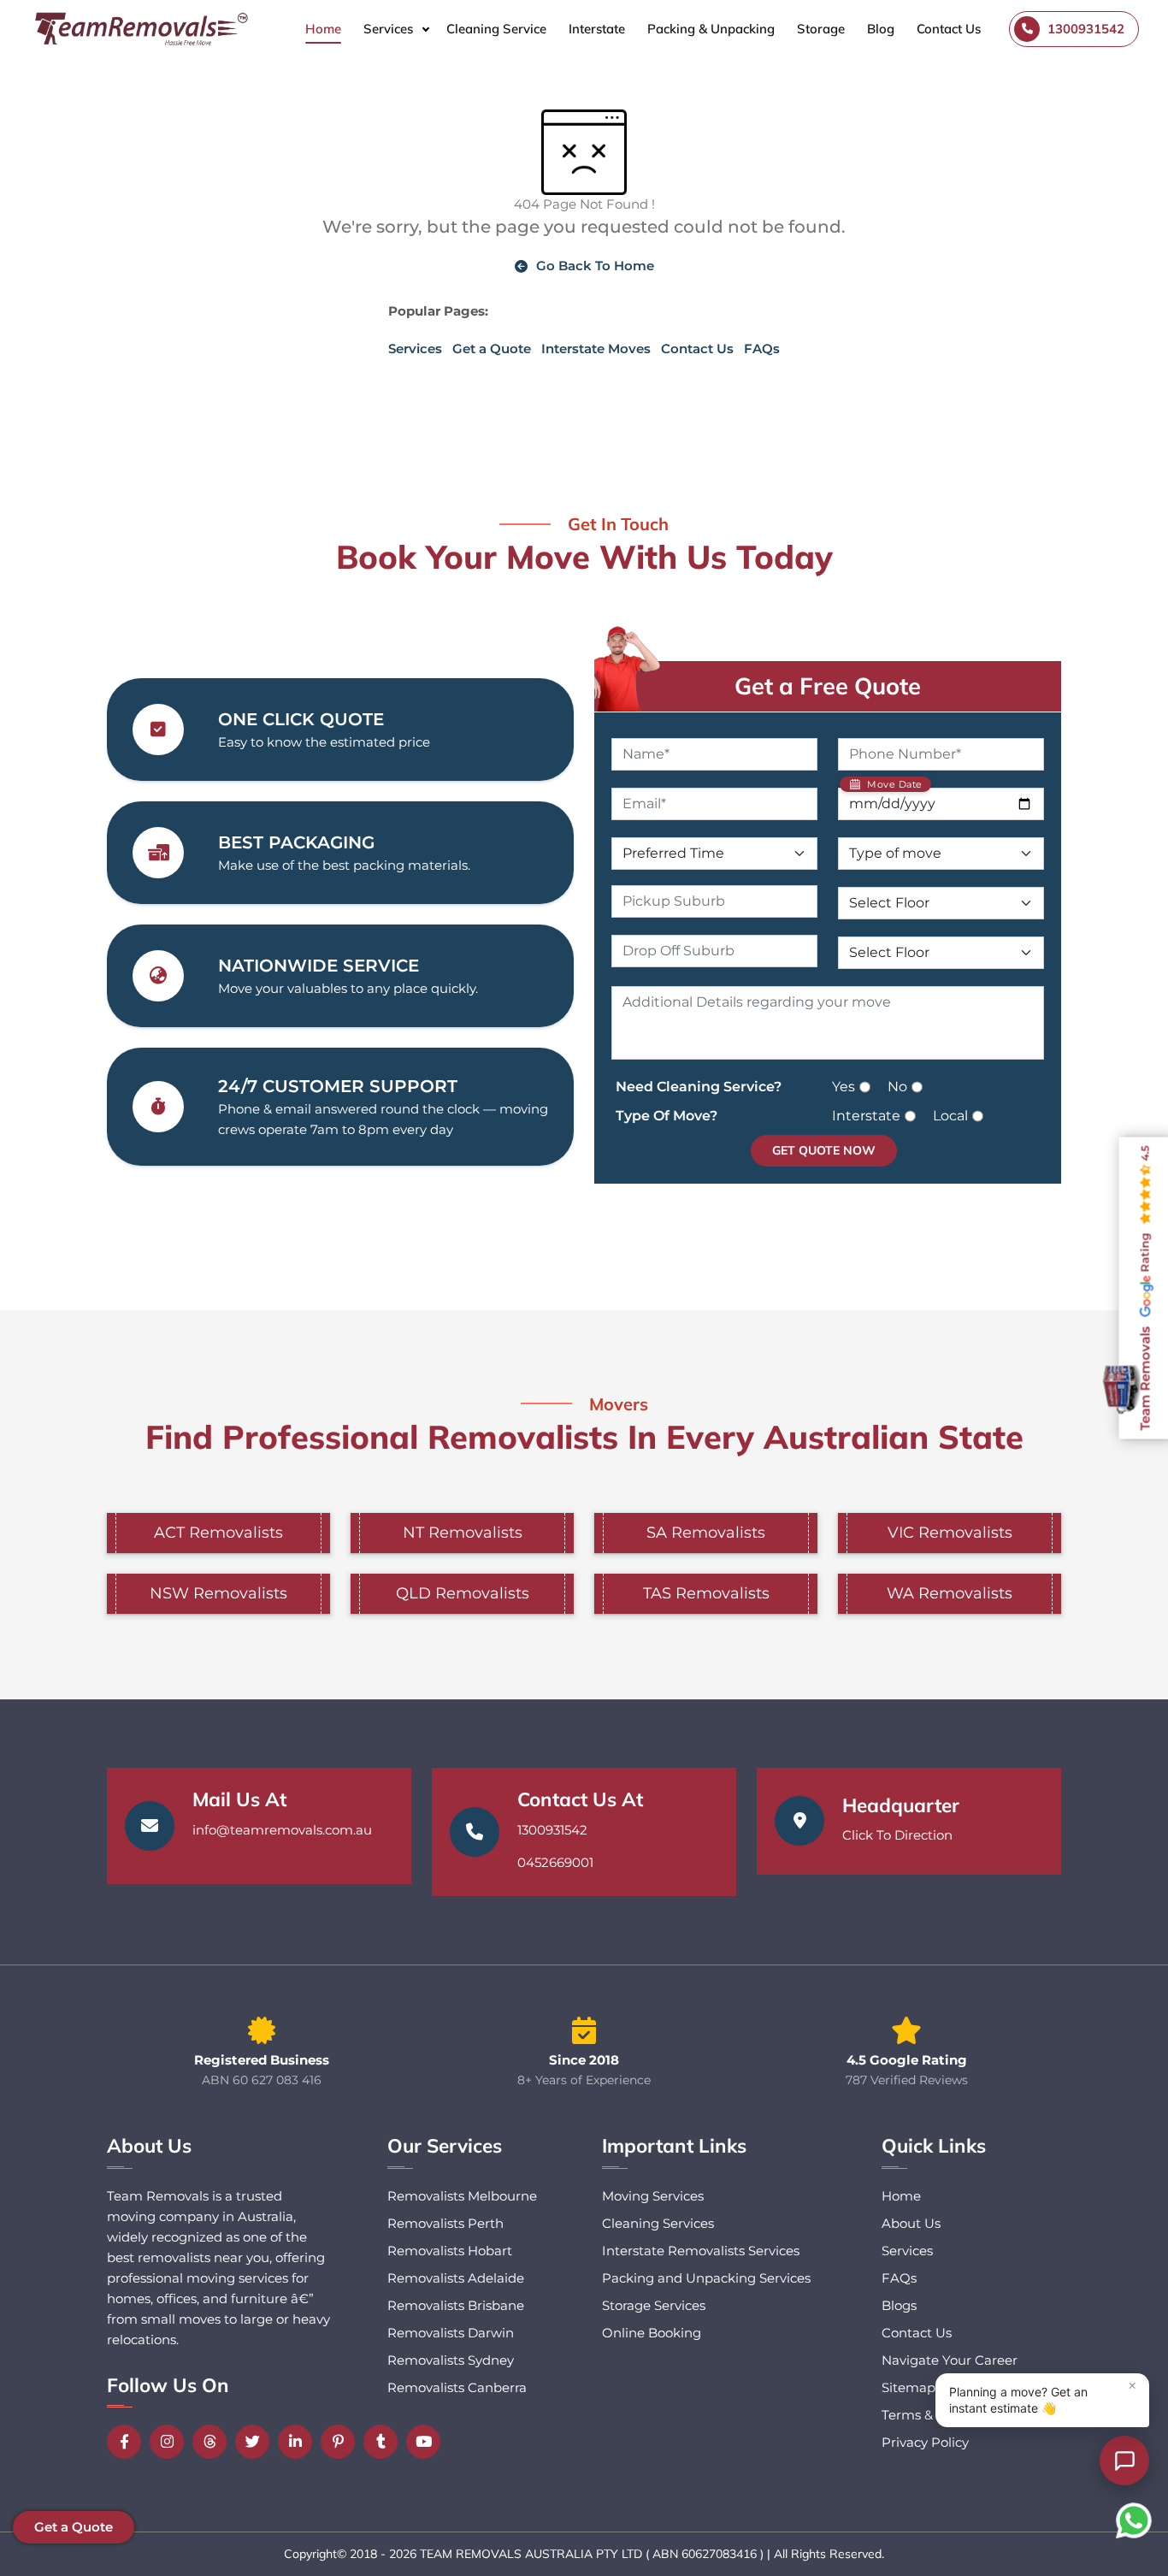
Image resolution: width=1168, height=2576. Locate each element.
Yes (844, 1087)
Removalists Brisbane (456, 2305)
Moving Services (653, 2196)
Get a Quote (492, 349)
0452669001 (555, 1862)
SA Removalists (706, 1533)
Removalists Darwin (451, 2333)
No (897, 1087)
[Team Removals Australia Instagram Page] (171, 2442)
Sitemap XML (924, 2387)
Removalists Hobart (450, 2251)
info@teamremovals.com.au (282, 1830)
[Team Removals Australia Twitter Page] (257, 2442)
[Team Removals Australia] (140, 29)
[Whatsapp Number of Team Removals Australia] (1134, 2520)
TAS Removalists (706, 1593)
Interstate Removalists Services (701, 2251)
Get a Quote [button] (74, 2527)
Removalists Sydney (451, 2360)
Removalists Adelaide (456, 2278)
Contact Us (949, 29)
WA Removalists (950, 1593)
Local (950, 1116)
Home (323, 29)
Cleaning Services (658, 2223)
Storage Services (654, 2305)
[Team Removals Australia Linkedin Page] (299, 2442)
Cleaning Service (496, 29)
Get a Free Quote (828, 686)
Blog (881, 29)
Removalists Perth (445, 2223)
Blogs (899, 2305)
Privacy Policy (925, 2442)
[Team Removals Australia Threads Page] (214, 2442)
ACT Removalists (218, 1533)
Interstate (597, 29)
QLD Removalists (463, 1593)
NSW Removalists (218, 1593)
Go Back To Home (595, 266)
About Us (911, 2223)
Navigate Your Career (950, 2360)
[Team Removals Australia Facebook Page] (128, 2442)
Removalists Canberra (457, 2387)
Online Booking (652, 2333)
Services (388, 29)
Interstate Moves (596, 349)
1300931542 (552, 1830)
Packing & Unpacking (711, 29)
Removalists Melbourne (462, 2196)
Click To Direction (897, 1835)
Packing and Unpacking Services (706, 2278)
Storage (821, 29)
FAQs (762, 349)
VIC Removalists (950, 1533)
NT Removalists (463, 1533)
